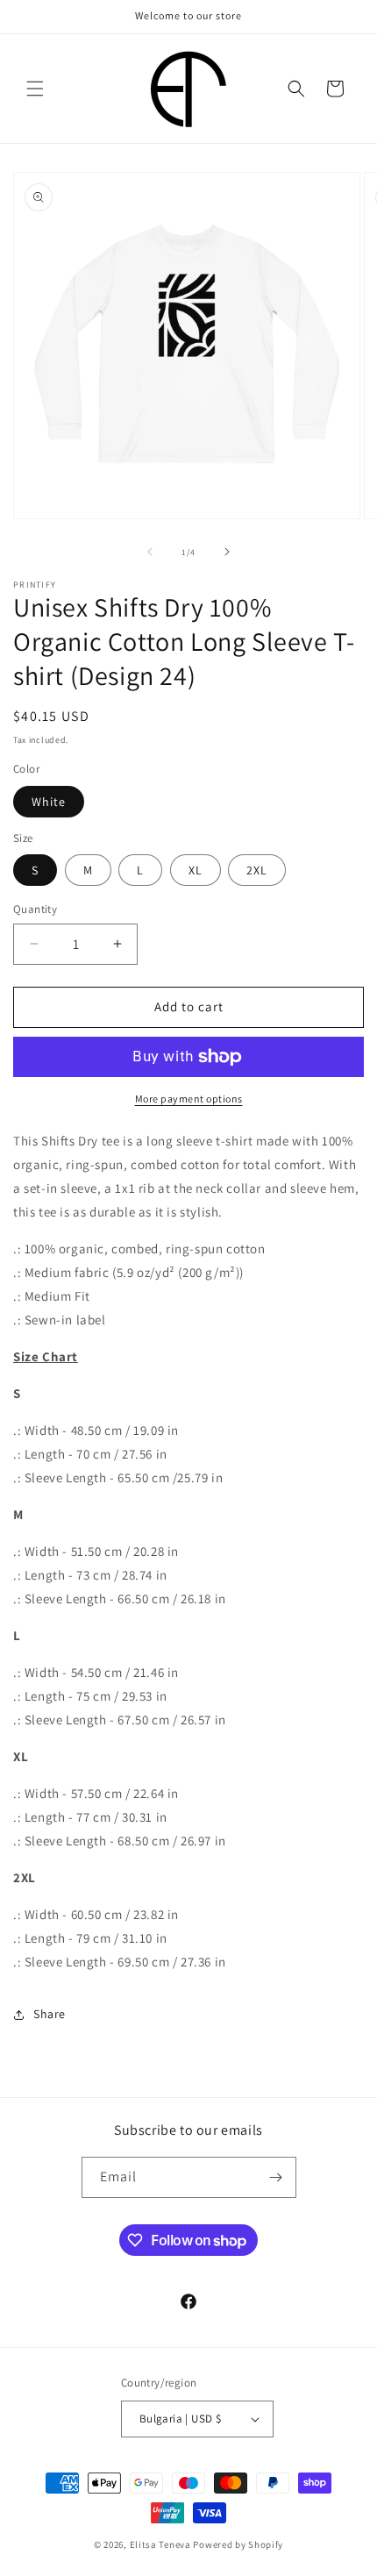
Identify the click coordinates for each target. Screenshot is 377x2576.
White (49, 802)
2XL (257, 870)
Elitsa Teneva (160, 2544)
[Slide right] (227, 552)
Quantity (35, 909)
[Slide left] (150, 552)
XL (196, 870)
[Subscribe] (276, 2177)
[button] (35, 89)
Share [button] (50, 2014)
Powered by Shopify (238, 2544)
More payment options (189, 1099)
